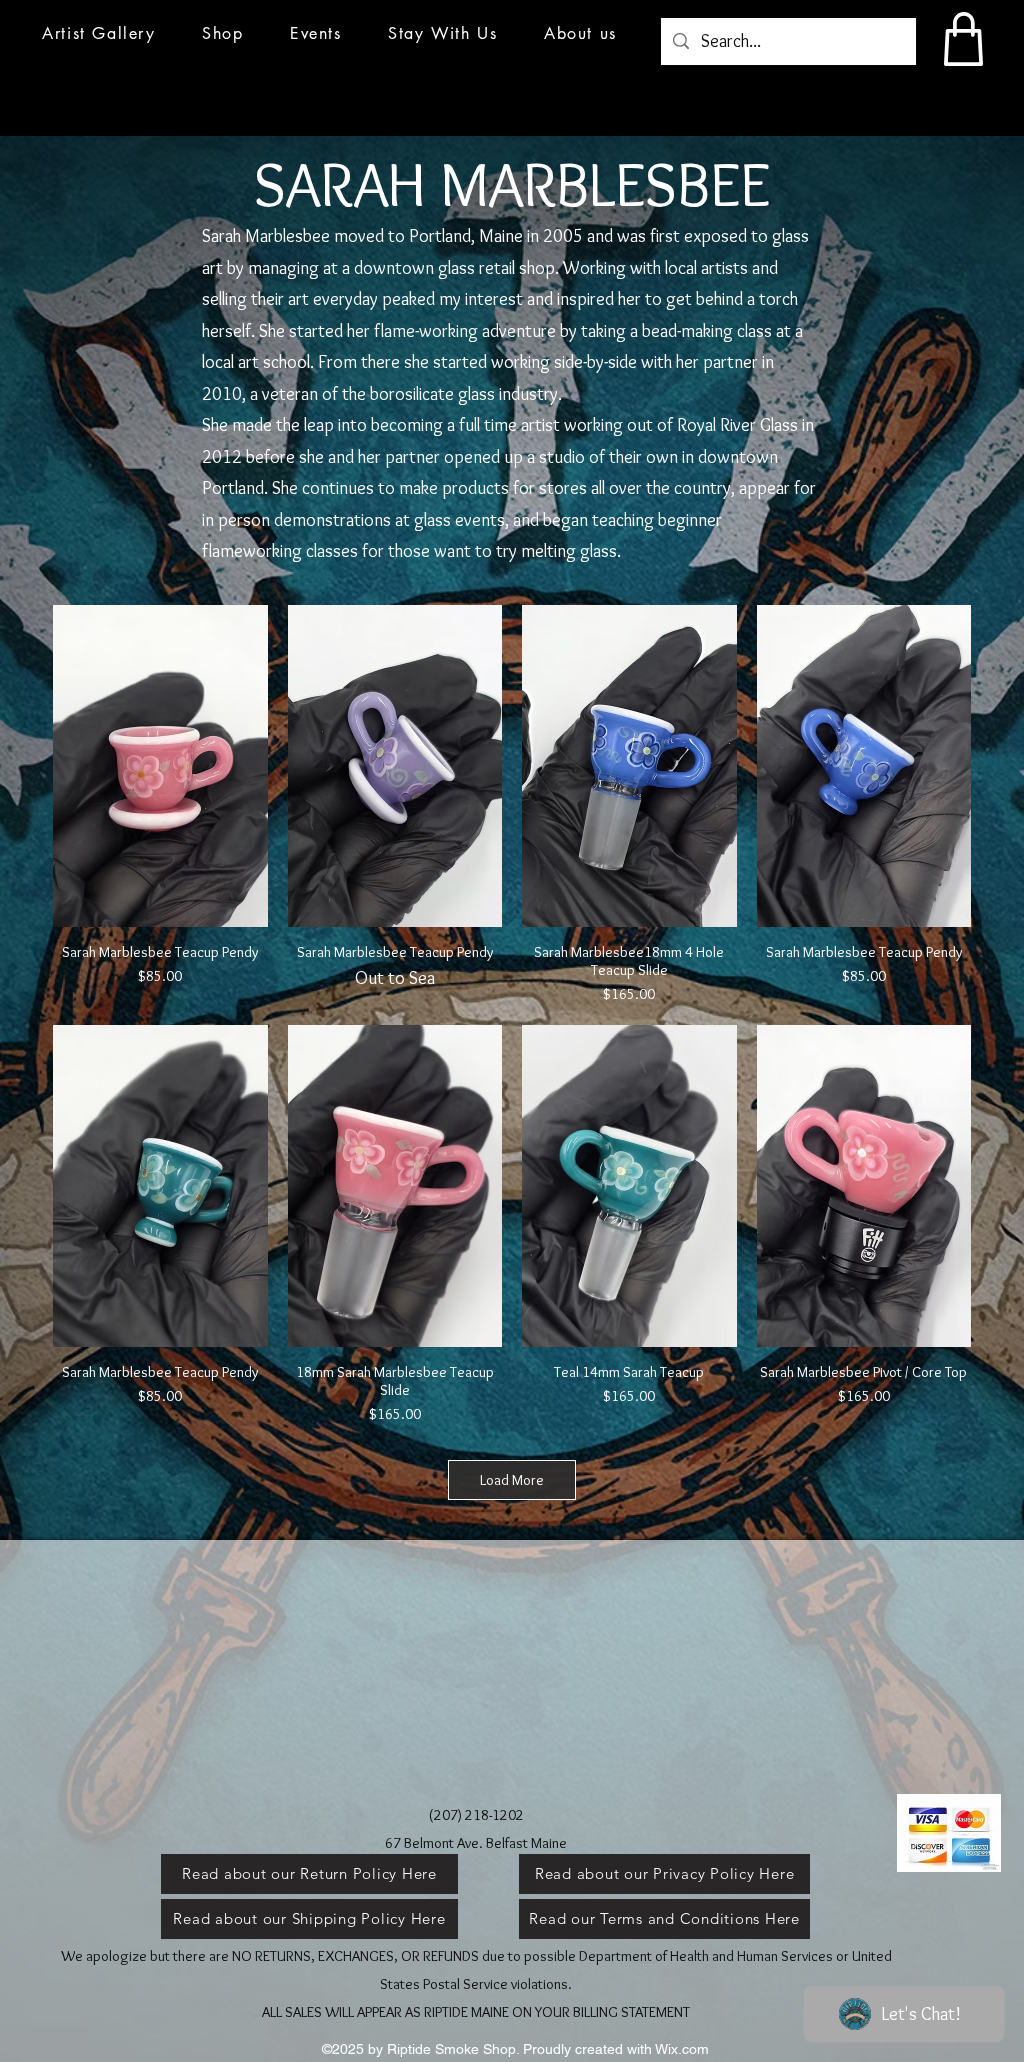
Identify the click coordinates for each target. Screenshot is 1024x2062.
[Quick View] (160, 766)
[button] (316, 33)
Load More (512, 1480)
